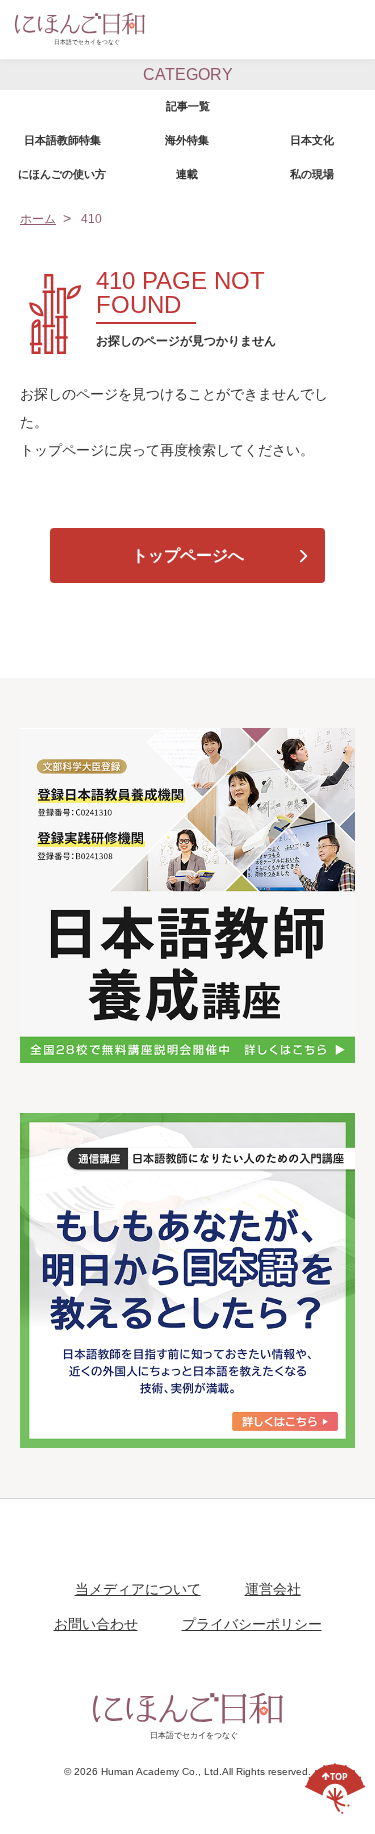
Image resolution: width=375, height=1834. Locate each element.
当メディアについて (138, 1590)
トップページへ (188, 555)
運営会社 (273, 1590)
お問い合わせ (96, 1625)
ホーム (38, 219)
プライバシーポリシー (252, 1625)
